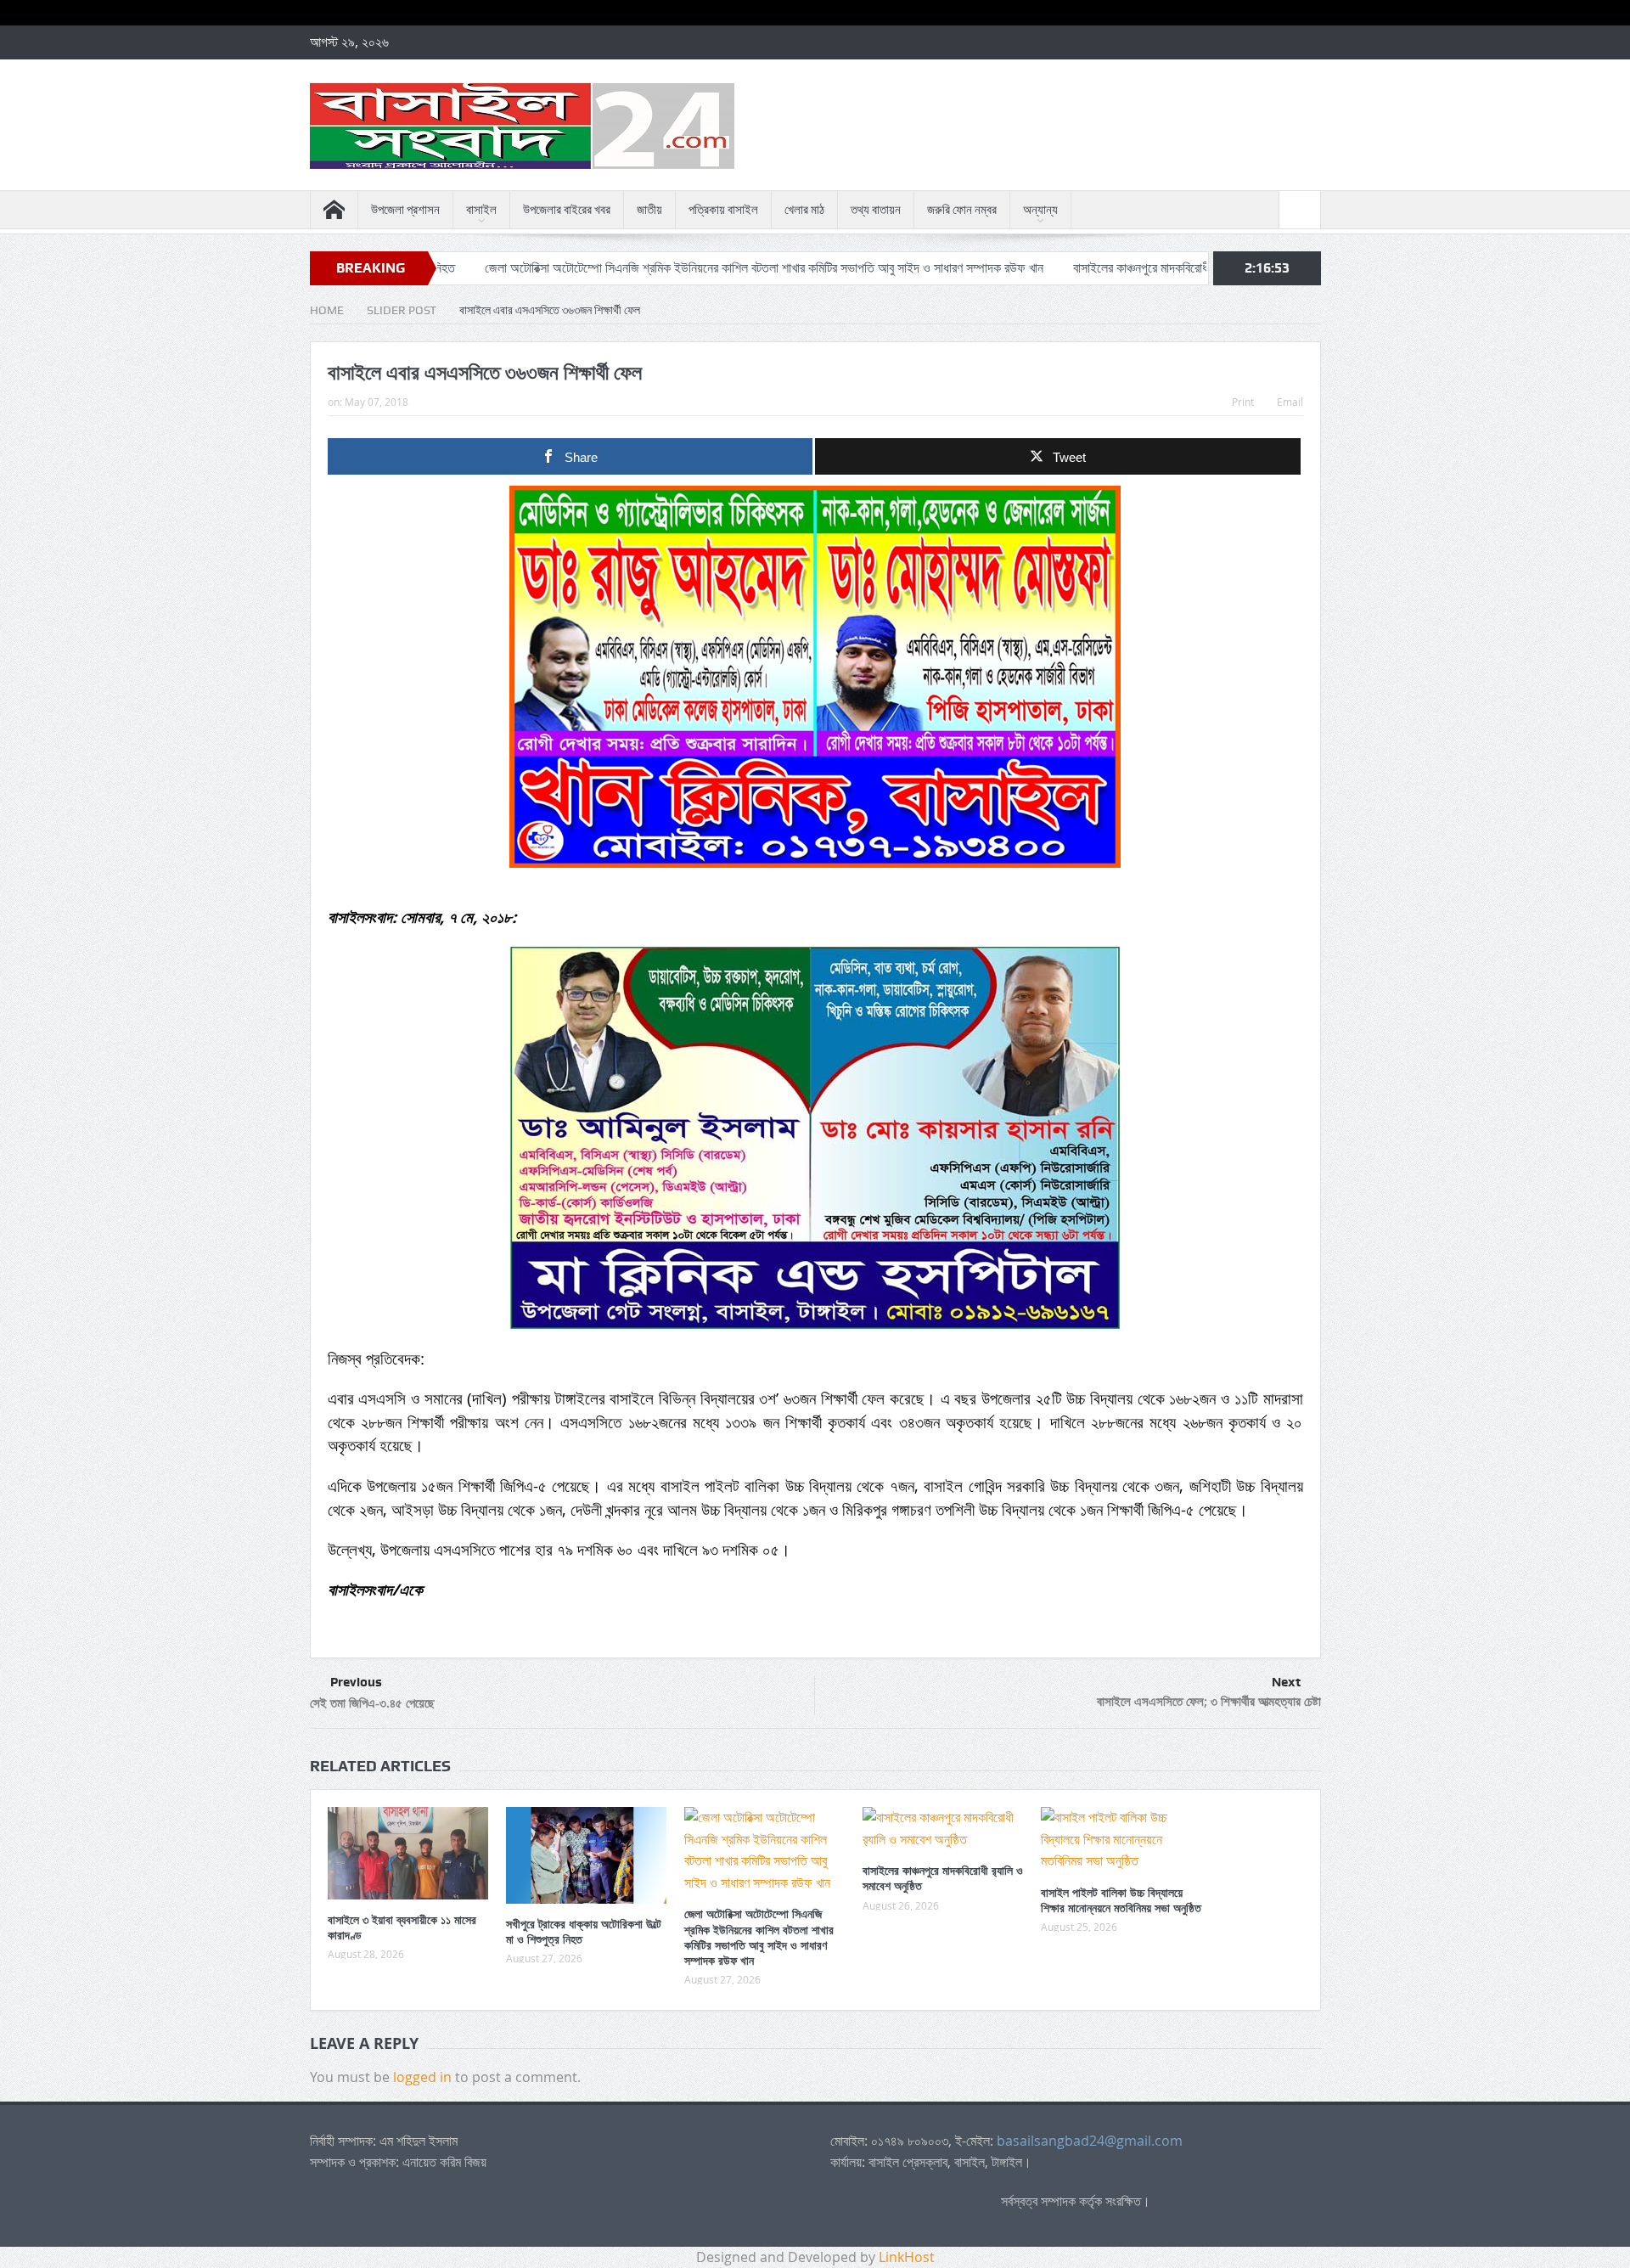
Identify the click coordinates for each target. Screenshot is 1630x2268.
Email (1290, 402)
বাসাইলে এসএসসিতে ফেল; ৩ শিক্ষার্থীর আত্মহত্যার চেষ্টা (1209, 1701)
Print (1243, 402)
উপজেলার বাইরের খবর (567, 210)
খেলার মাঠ (804, 210)
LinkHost (907, 2257)
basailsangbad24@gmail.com (1090, 2141)
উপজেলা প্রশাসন (405, 210)
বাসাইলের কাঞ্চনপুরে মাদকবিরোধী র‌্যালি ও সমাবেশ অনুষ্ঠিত (1092, 268)
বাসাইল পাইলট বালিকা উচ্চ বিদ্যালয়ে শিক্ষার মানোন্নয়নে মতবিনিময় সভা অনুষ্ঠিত (1121, 1900)
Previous (356, 1682)
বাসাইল (481, 210)
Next (1286, 1682)
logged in (422, 2077)
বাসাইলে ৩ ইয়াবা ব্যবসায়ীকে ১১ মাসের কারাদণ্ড (402, 1927)
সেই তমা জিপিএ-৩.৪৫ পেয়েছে (372, 1703)
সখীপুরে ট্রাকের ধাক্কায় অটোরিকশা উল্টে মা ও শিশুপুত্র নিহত (584, 1931)
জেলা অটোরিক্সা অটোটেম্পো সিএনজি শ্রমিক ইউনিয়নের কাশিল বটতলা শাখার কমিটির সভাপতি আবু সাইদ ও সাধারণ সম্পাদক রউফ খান (660, 268)
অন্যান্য (1040, 210)
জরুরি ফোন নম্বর (962, 210)
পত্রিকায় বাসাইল (723, 210)
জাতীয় (649, 210)
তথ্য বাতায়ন (876, 210)
